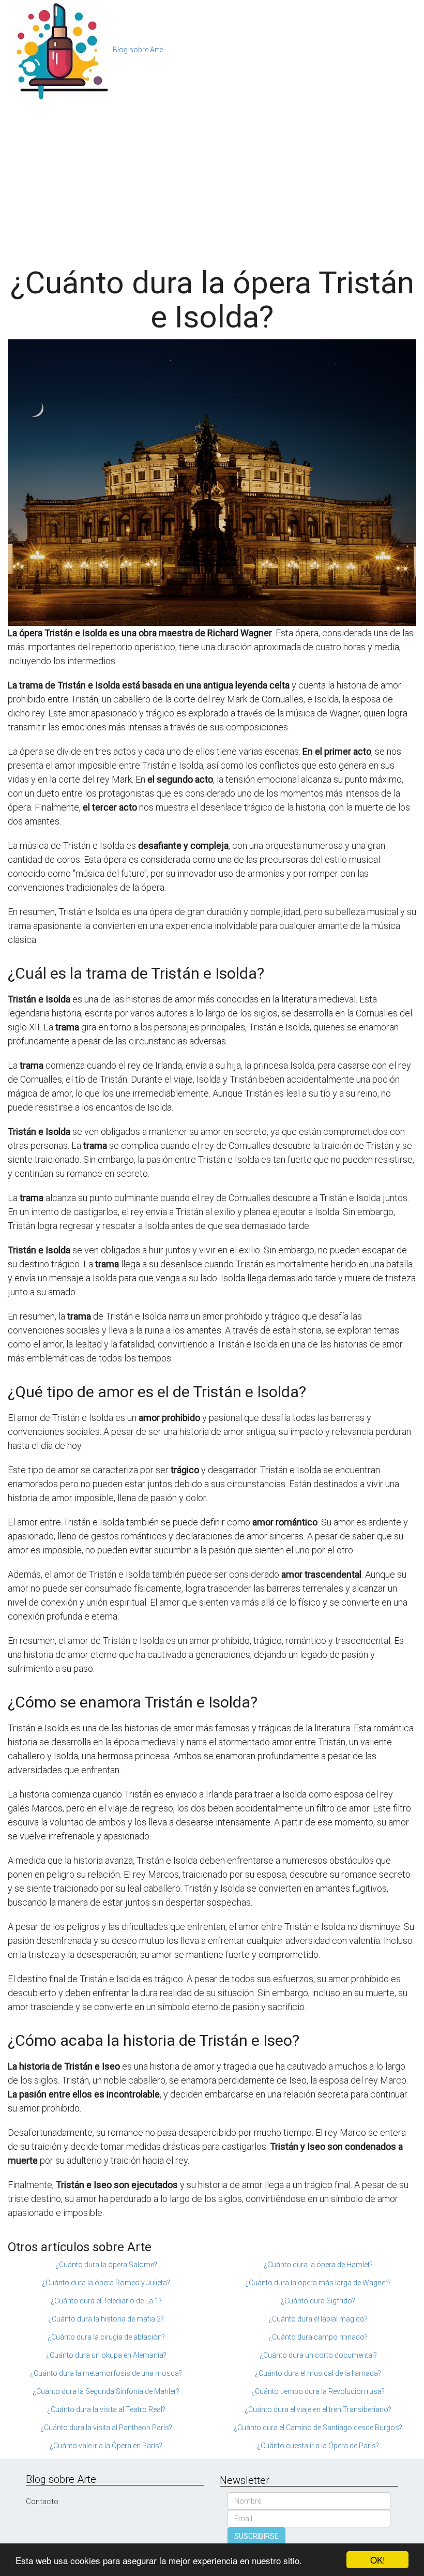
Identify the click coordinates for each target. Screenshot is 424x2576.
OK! (378, 2560)
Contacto (42, 2502)
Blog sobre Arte (138, 50)
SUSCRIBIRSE (256, 2536)
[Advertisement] (212, 178)
